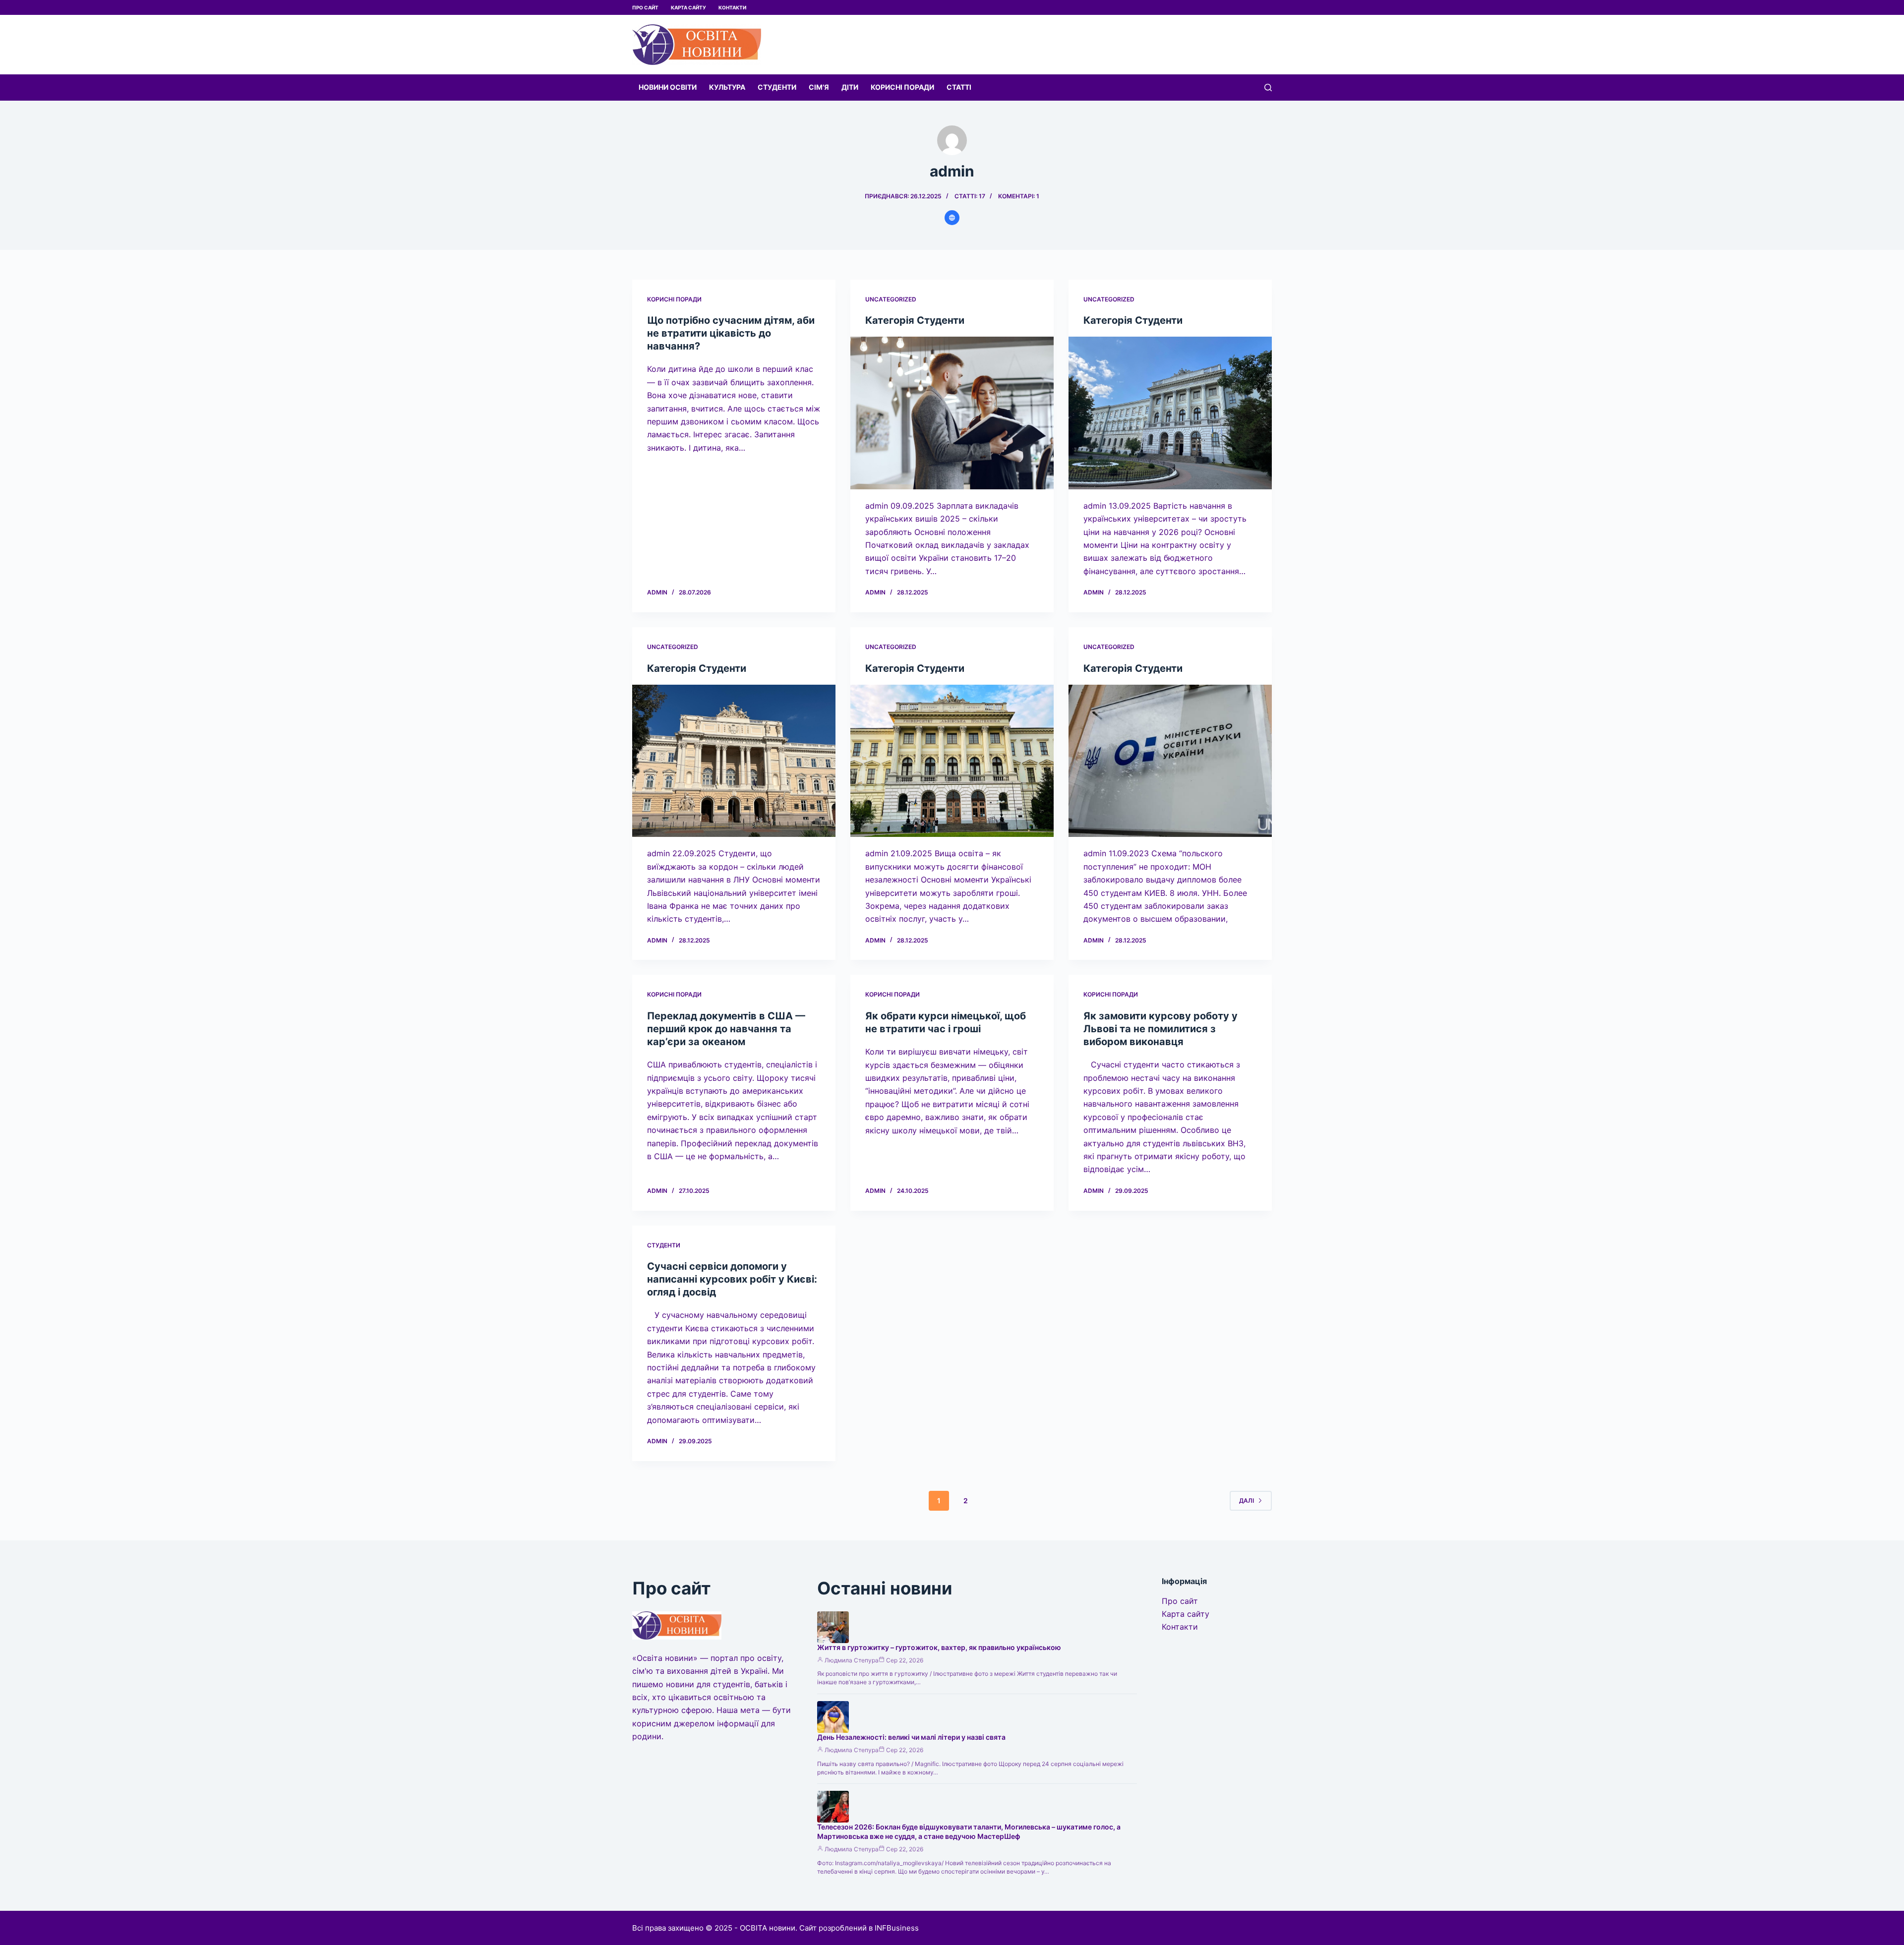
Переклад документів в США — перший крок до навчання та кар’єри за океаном (726, 1029)
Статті (959, 87)
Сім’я (819, 87)
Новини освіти (668, 87)
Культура (727, 87)
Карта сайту (688, 7)
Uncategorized (891, 299)
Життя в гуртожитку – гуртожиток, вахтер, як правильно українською (939, 1647)
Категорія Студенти (915, 320)
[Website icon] (952, 218)
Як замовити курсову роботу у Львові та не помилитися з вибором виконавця (1160, 1029)
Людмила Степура (852, 1660)
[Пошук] (1268, 88)
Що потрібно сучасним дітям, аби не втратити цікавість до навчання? (731, 333)
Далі (1247, 1501)
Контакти (732, 7)
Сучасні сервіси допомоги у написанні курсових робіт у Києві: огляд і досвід (732, 1279)
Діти (850, 87)
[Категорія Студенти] (952, 413)
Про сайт (645, 7)
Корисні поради (902, 87)
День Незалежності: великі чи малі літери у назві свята (911, 1737)
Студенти (777, 87)
